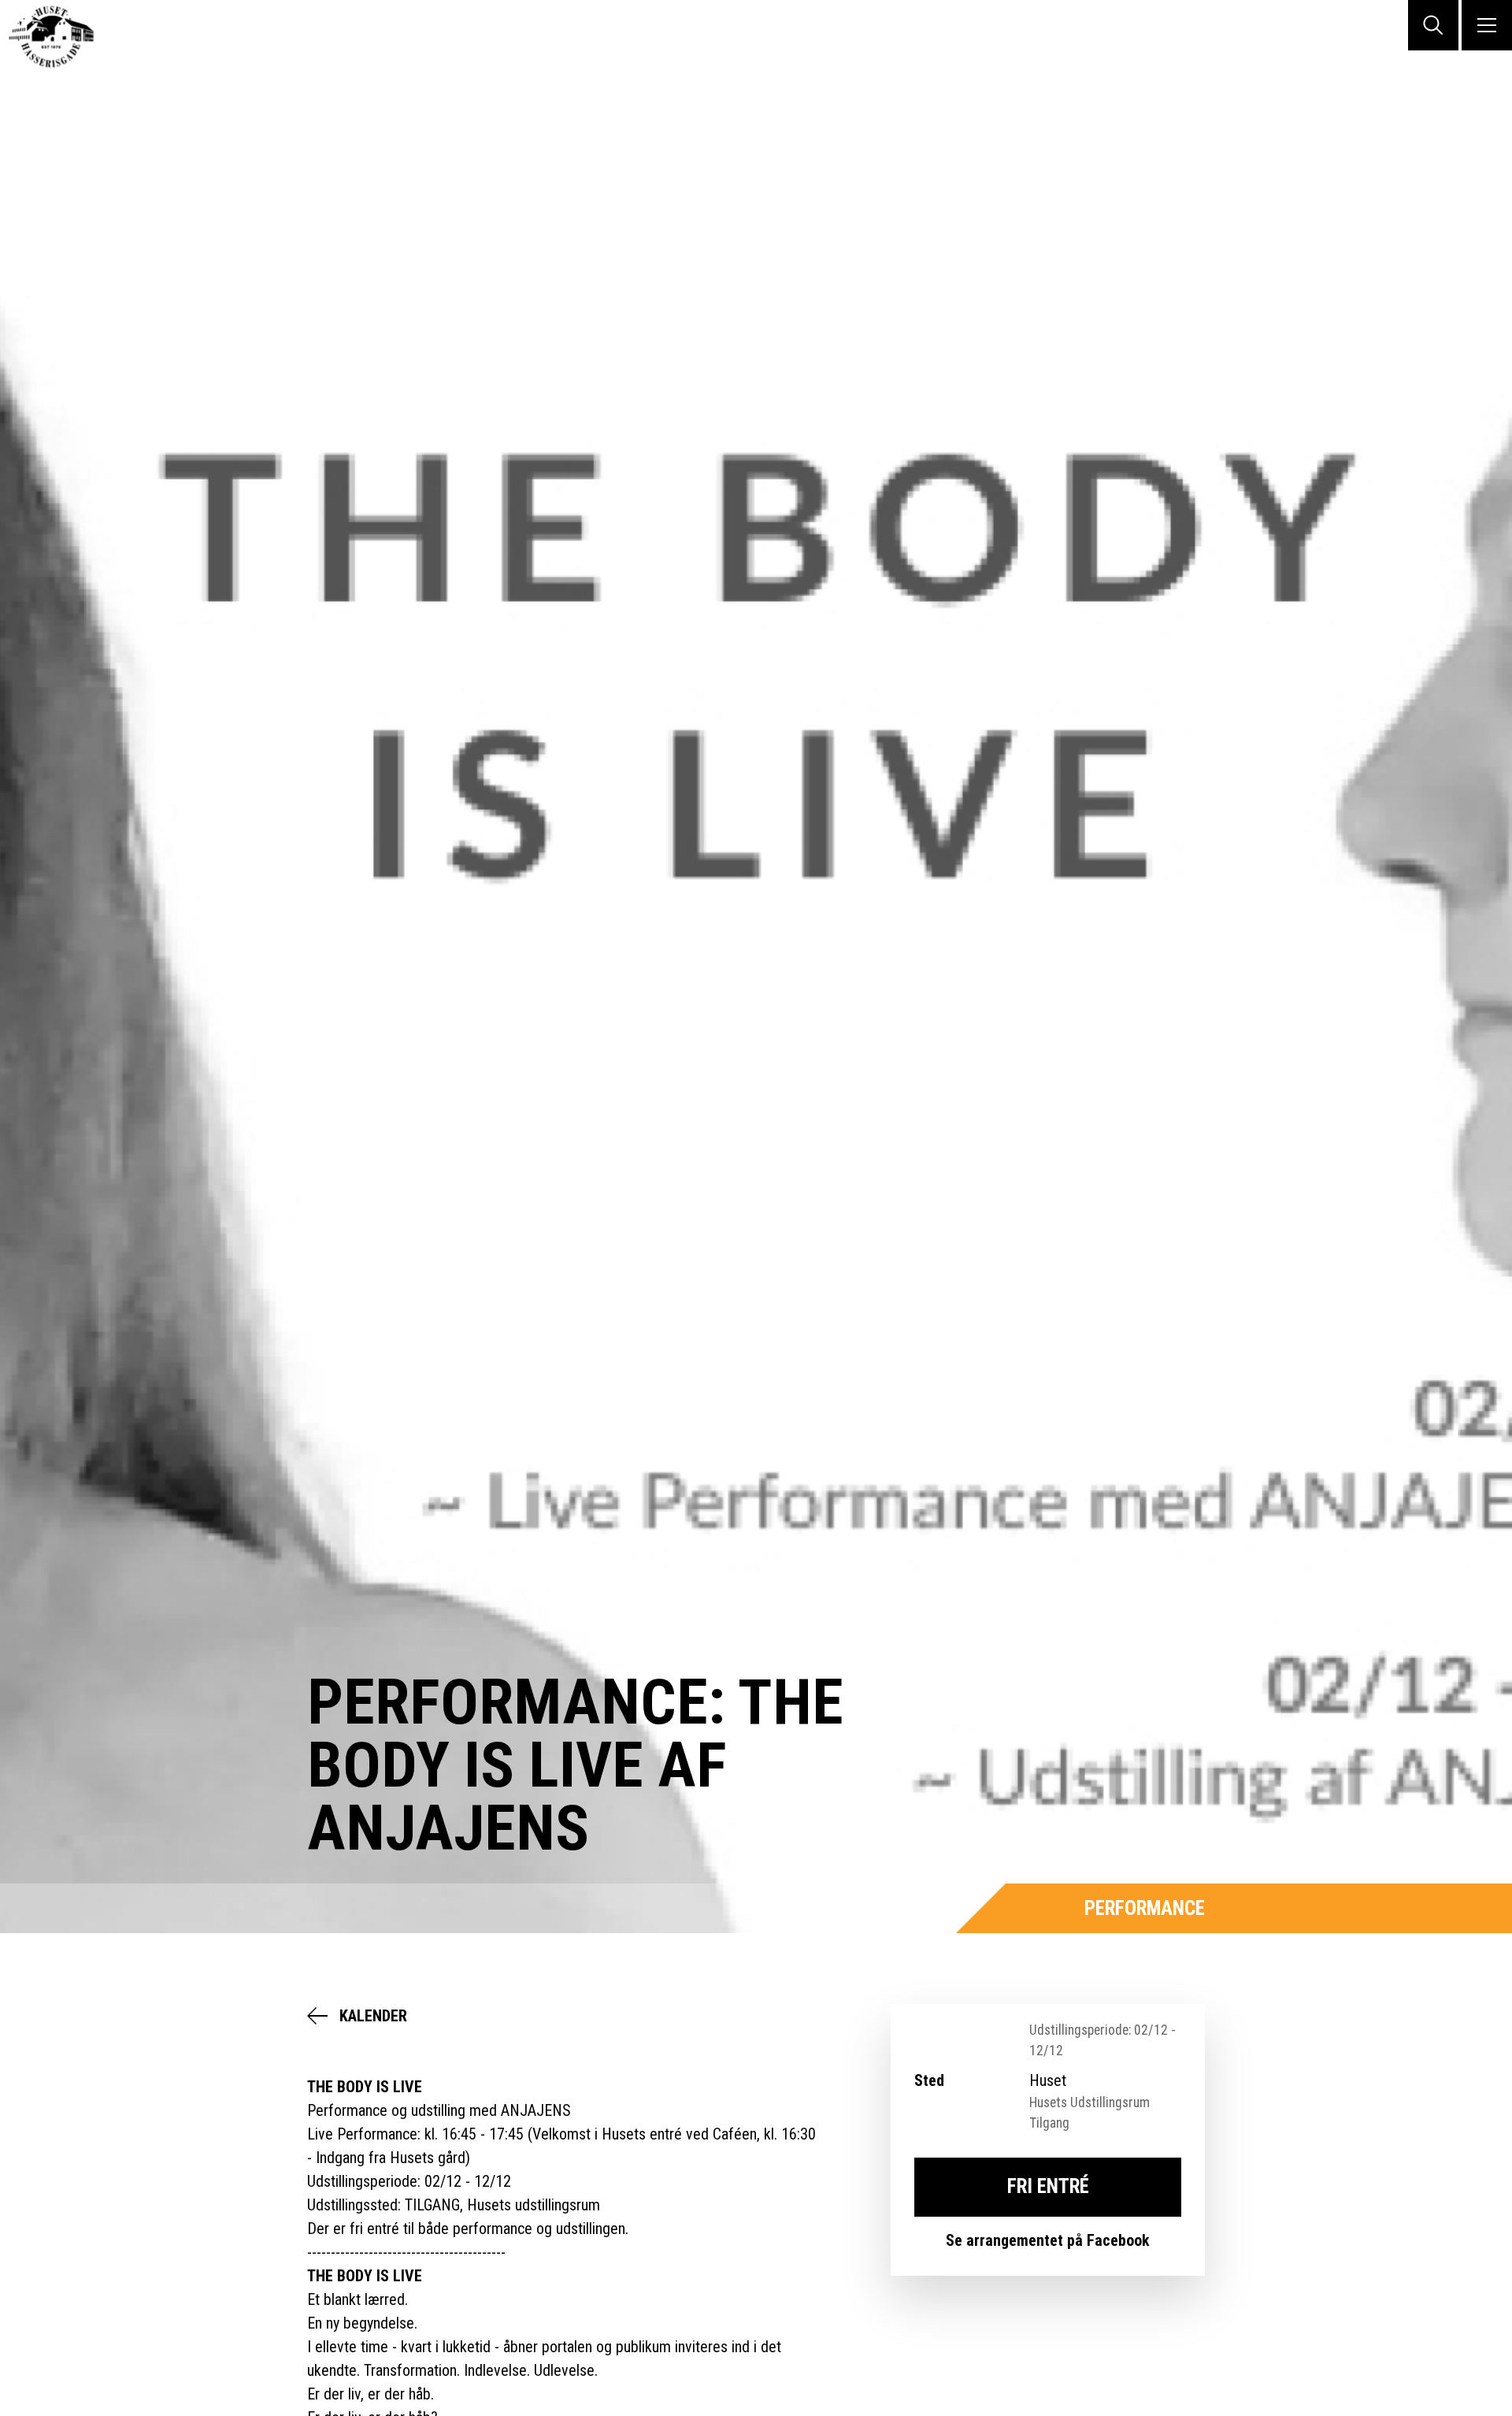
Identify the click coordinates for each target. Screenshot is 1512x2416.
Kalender (373, 2016)
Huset (63, 37)
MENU (1487, 25)
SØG (1433, 25)
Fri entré (1048, 2186)
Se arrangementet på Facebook (1048, 2240)
